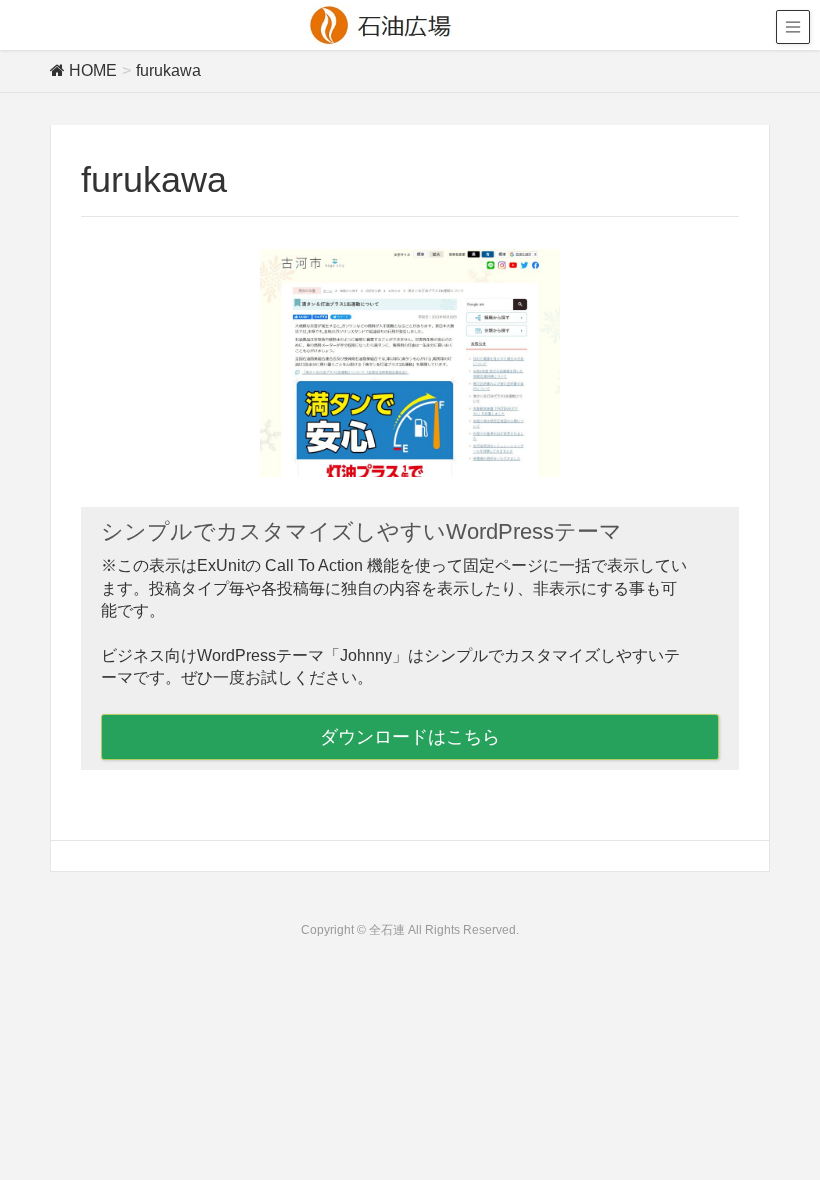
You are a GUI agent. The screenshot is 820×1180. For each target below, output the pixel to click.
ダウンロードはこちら (410, 737)
